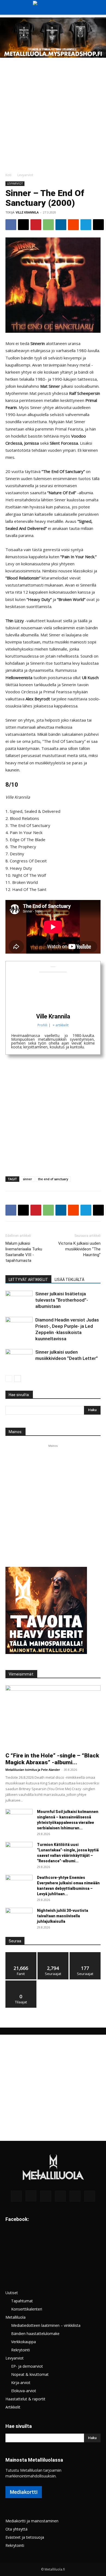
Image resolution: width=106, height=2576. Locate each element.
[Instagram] (31, 2196)
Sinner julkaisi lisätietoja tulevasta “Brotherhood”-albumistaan (62, 1300)
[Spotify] (60, 2196)
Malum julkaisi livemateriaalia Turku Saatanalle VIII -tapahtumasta (24, 1252)
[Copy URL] (98, 225)
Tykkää (21, 1954)
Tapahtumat (22, 2301)
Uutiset (12, 2293)
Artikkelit (13, 2407)
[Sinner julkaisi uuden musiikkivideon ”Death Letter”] (19, 1358)
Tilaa (21, 1983)
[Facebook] (11, 225)
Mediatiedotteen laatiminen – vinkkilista (46, 2325)
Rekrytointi (21, 2350)
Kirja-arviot (21, 2383)
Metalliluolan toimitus (21, 1770)
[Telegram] (86, 225)
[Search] (98, 7)
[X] (23, 225)
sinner (27, 1179)
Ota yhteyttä (16, 2529)
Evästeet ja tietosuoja (25, 2537)
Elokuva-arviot (24, 2391)
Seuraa (53, 1954)
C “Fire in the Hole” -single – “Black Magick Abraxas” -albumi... (52, 1759)
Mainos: (15, 1432)
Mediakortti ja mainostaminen (32, 2521)
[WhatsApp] (48, 225)
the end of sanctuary (53, 1179)
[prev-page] (9, 1379)
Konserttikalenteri (27, 2309)
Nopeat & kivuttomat (30, 2374)
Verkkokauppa (24, 2342)
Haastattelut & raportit (25, 2399)
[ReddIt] (73, 225)
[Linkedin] (61, 225)
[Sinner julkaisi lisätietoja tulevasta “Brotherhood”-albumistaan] (19, 1300)
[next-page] (18, 1379)
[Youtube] (90, 2196)
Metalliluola (15, 2317)
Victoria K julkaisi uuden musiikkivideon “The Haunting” (79, 1249)
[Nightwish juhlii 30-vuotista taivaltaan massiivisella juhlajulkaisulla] (19, 1917)
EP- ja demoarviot (27, 2366)
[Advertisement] (53, 114)
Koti (8, 175)
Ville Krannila (27, 212)
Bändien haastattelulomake (35, 2334)
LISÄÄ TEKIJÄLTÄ (69, 1280)
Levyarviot (25, 175)
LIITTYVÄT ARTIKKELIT (28, 1280)
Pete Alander (51, 1770)
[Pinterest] (36, 225)
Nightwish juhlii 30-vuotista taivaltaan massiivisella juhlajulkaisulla (63, 1916)
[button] (9, 7)
